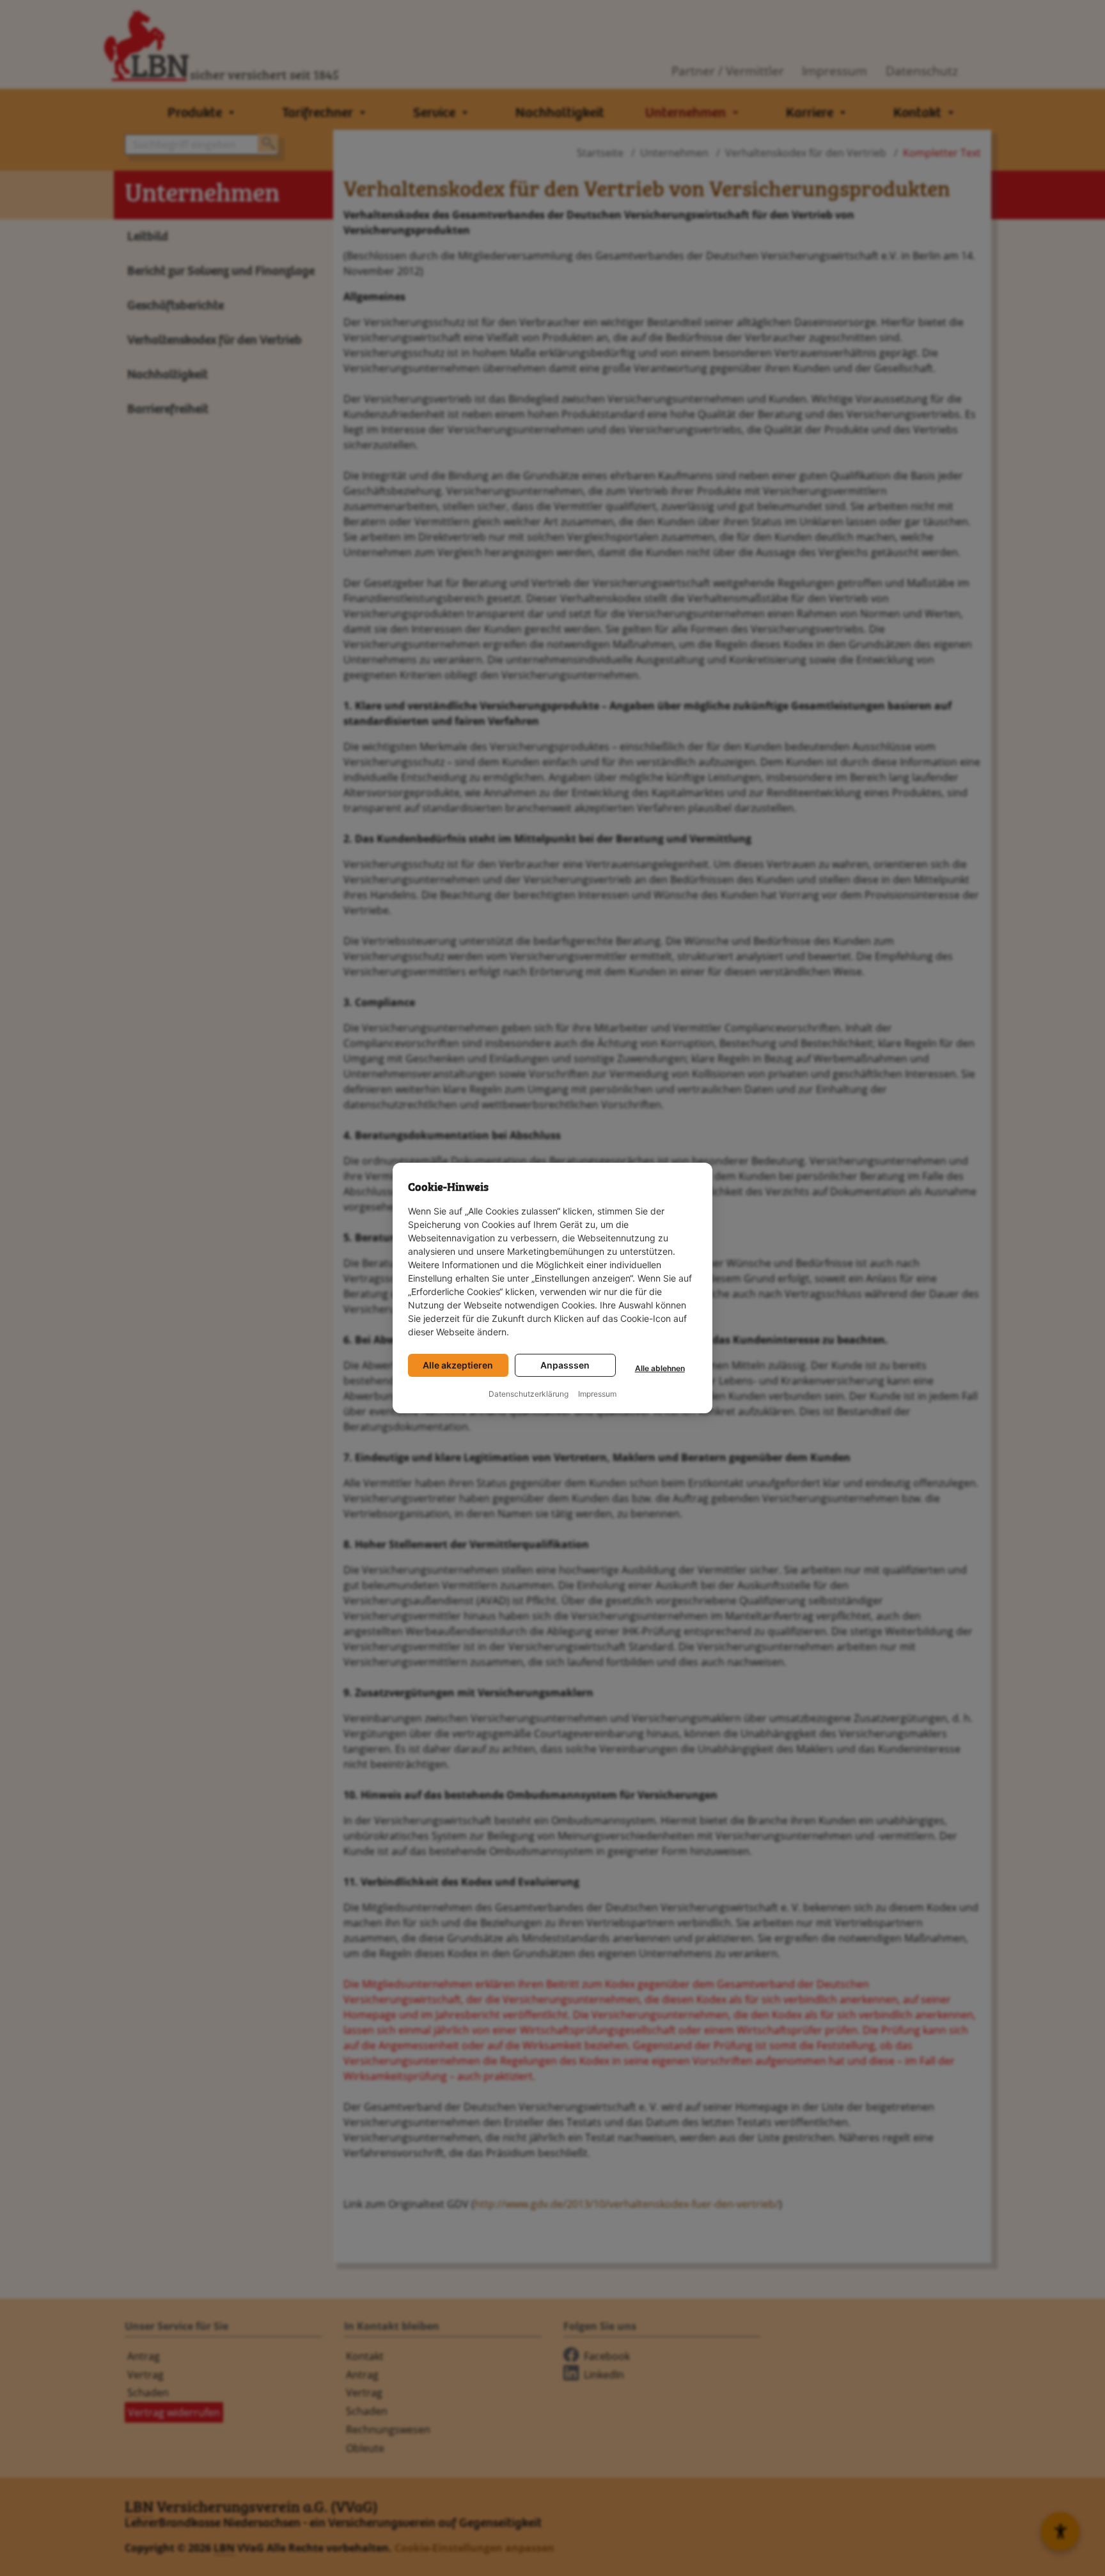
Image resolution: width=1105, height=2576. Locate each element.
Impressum (597, 1394)
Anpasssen (565, 1365)
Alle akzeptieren (458, 1365)
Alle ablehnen (660, 1368)
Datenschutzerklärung (529, 1394)
